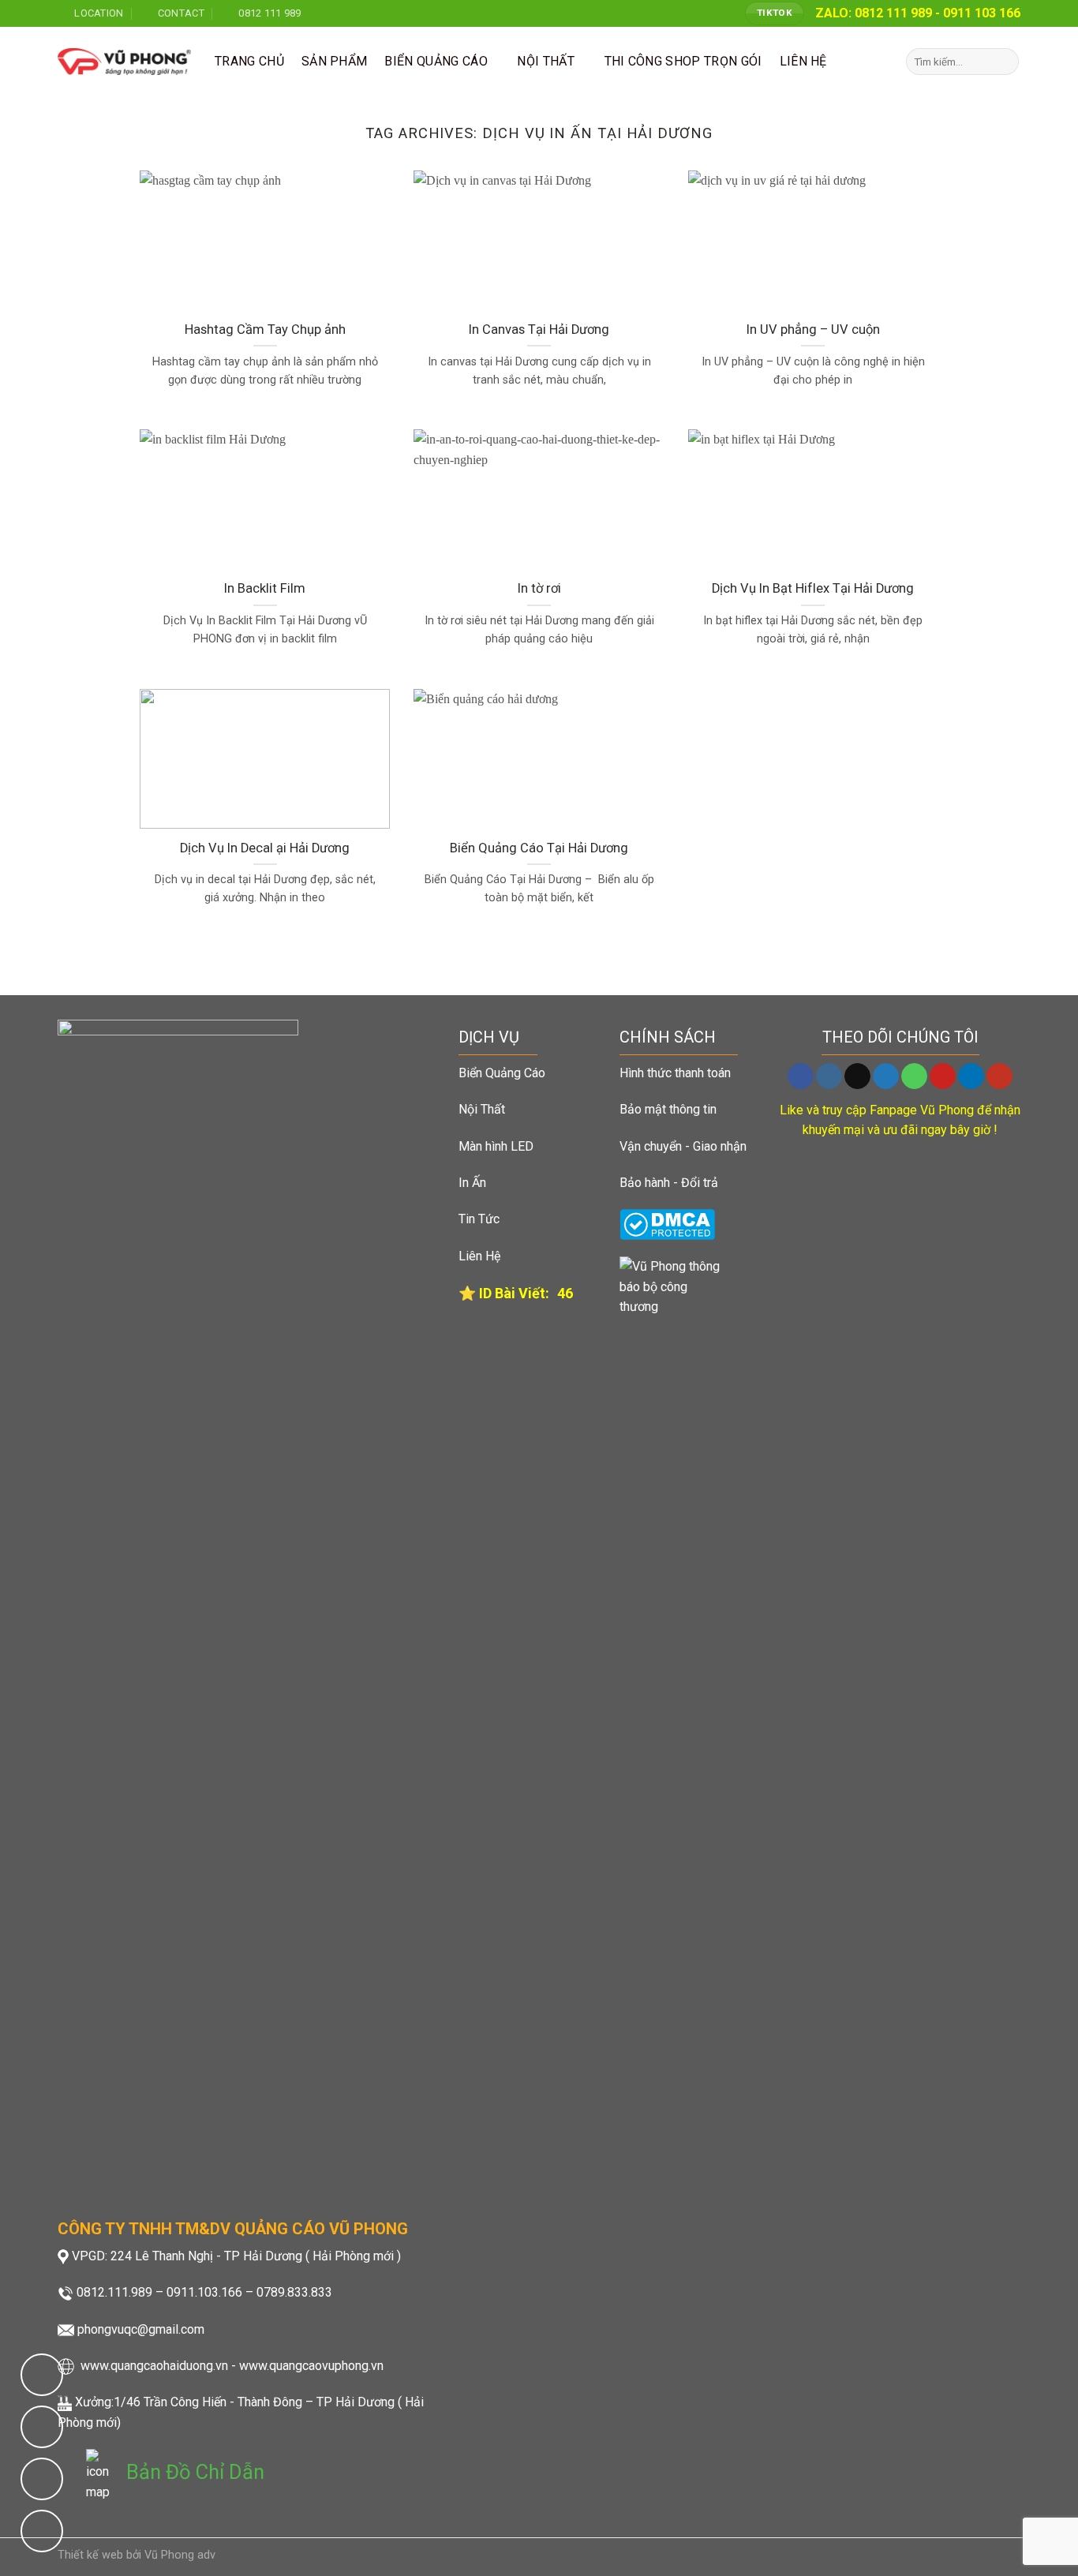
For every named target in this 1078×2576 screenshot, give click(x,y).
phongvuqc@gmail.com (141, 2329)
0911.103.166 (204, 2292)
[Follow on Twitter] (886, 1076)
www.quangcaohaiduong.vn (154, 2366)
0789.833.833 (294, 2292)
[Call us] (914, 1076)
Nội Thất (482, 1109)
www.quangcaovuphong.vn (311, 2366)
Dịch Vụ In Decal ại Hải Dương (265, 848)
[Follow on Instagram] (829, 1076)
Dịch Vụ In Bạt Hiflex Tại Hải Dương (813, 588)
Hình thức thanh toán (675, 1073)
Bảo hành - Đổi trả (669, 1183)
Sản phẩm (335, 61)
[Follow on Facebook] (801, 1076)
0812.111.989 (114, 2292)
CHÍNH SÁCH (668, 1037)
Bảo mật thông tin (668, 1109)
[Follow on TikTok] (857, 1076)
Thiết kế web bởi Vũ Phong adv (137, 2555)
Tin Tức (479, 1219)
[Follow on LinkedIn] (971, 1076)
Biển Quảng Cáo (436, 61)
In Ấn (472, 1183)
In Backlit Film (265, 588)
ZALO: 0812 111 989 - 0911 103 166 (918, 13)
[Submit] (1004, 62)
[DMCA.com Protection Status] (667, 1224)
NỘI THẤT (546, 61)
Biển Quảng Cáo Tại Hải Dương (539, 848)
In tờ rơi (539, 588)
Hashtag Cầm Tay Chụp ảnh (265, 329)
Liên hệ (803, 61)
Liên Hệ (479, 1256)
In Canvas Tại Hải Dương (539, 329)
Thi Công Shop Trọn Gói (683, 61)
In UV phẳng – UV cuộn (813, 329)
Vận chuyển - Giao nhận (683, 1146)
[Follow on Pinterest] (943, 1076)
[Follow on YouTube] (999, 1076)
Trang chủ (249, 61)
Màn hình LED (496, 1146)
